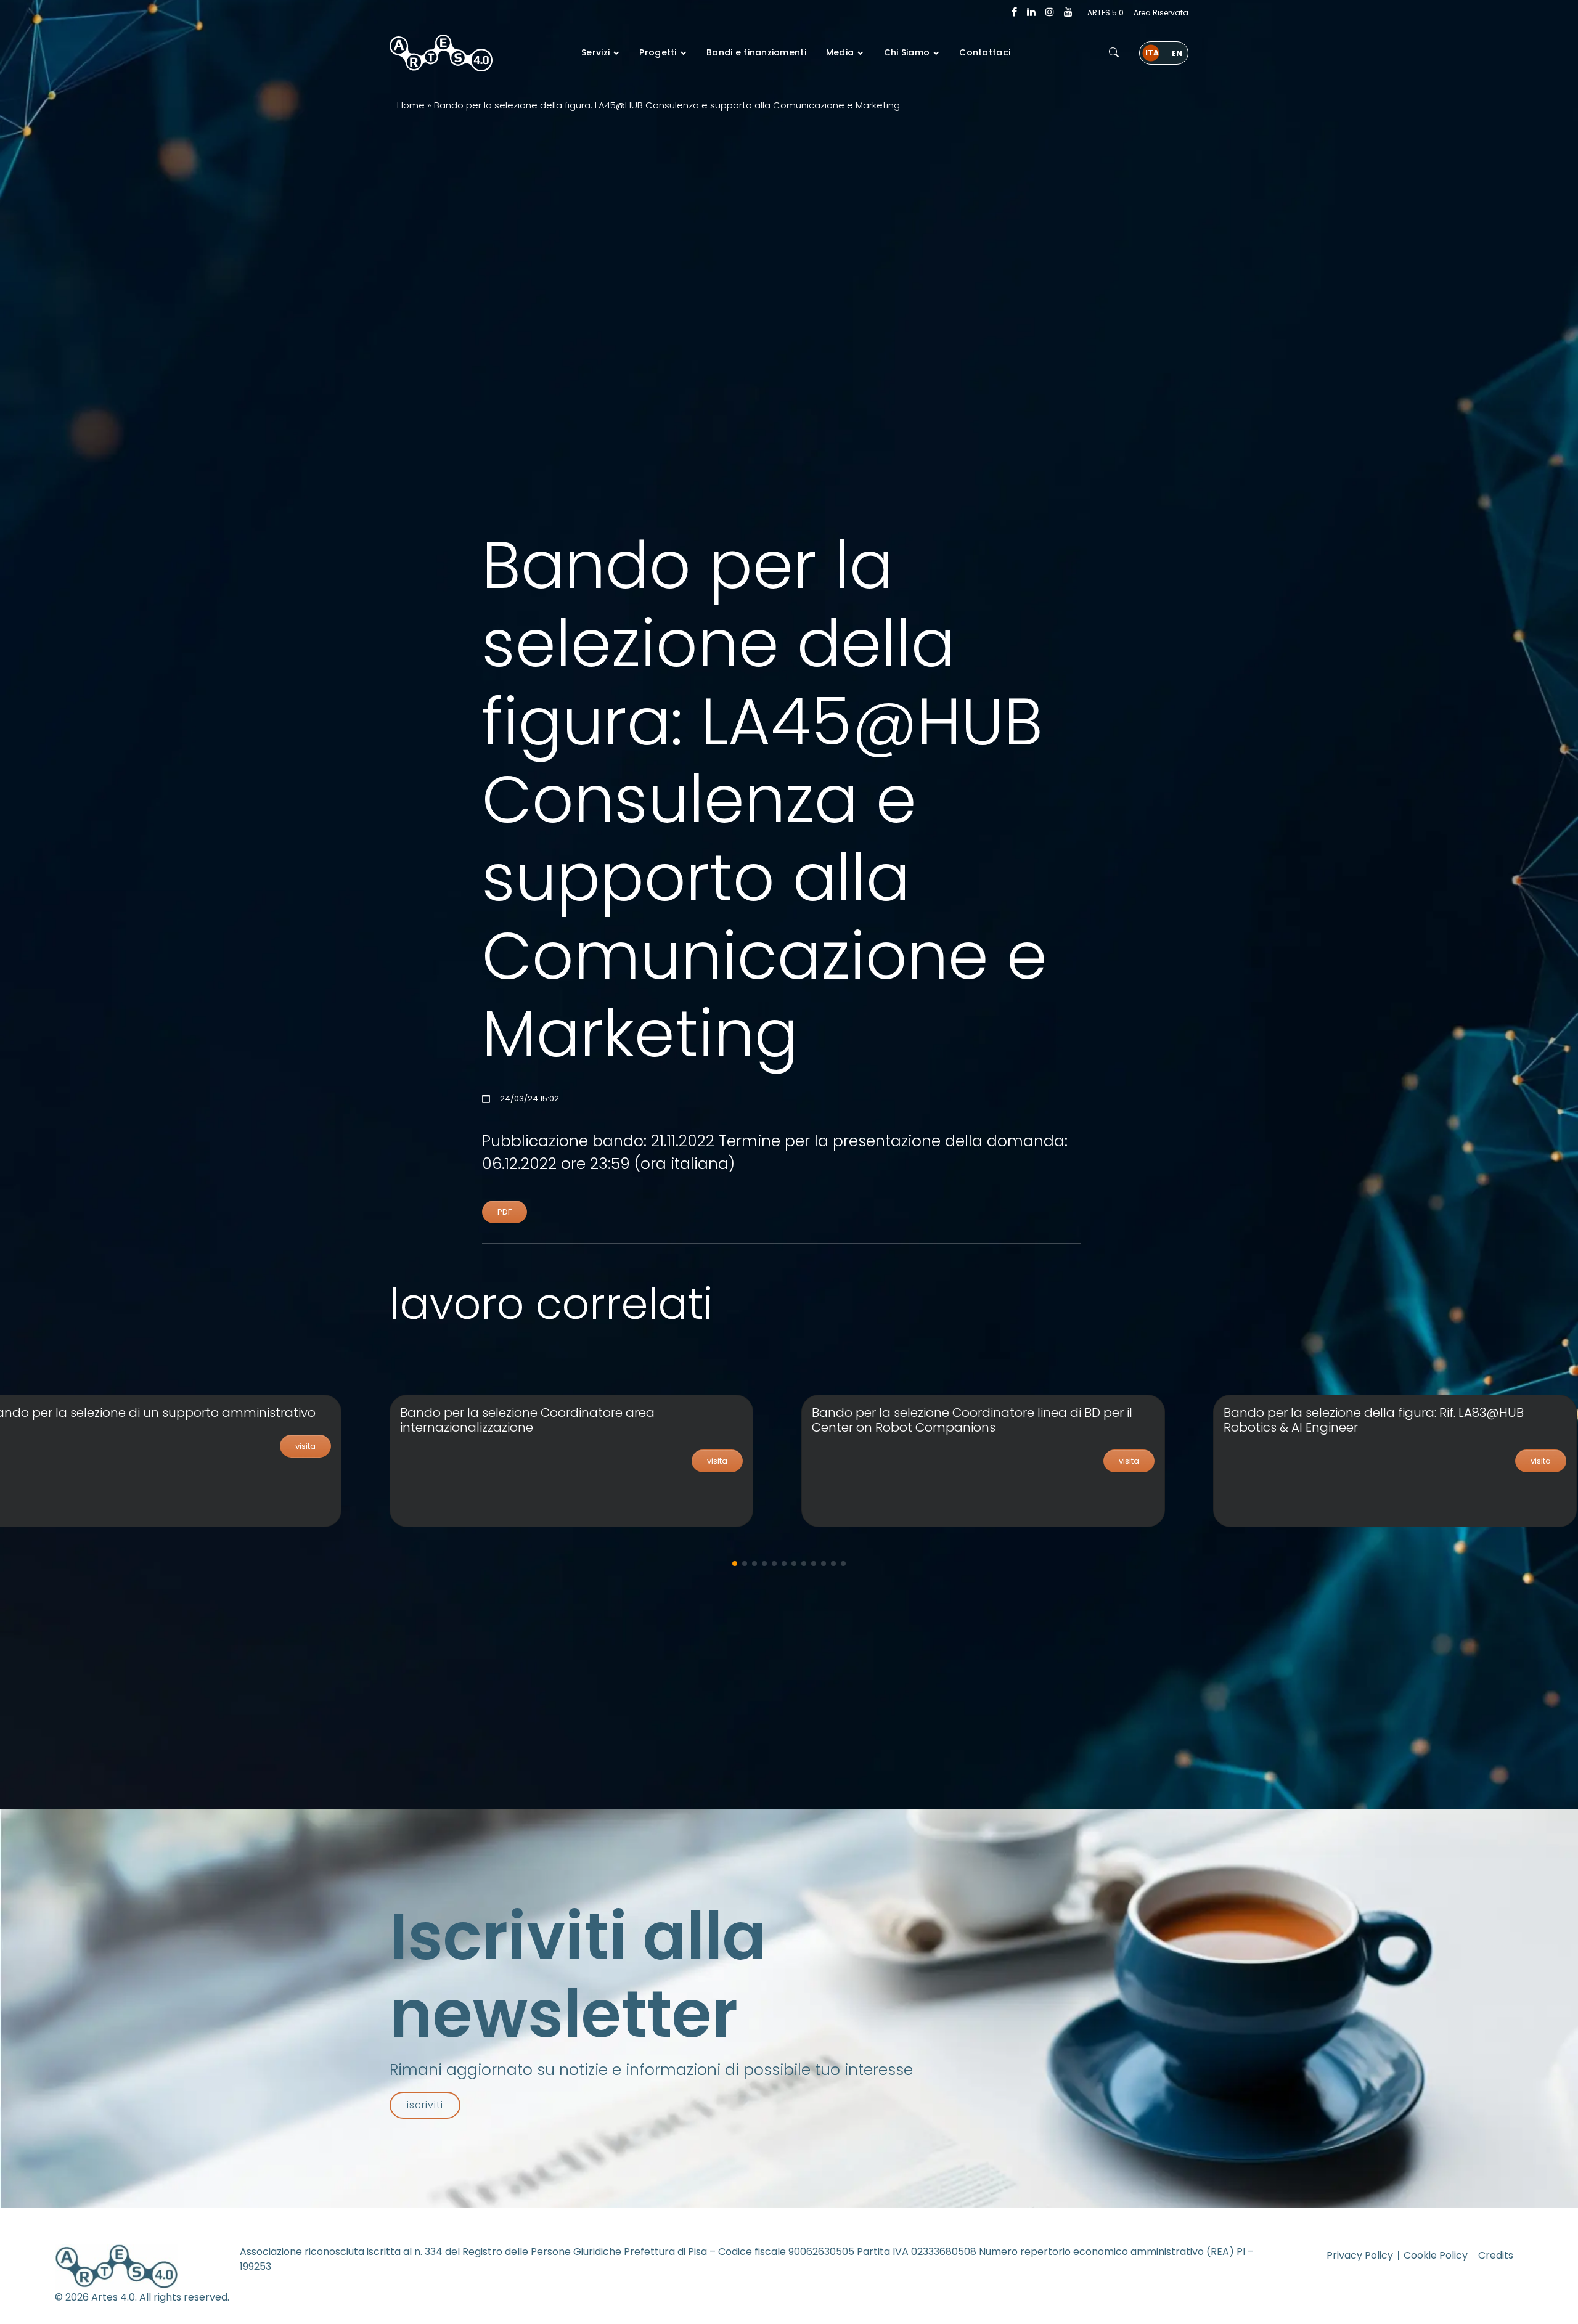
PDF (505, 1212)
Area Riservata (1161, 13)
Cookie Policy (1436, 2255)
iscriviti (425, 2105)
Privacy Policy (1360, 2255)
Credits (1496, 2255)
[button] (1114, 53)
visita (305, 1446)
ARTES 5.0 (1106, 13)
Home (411, 105)
